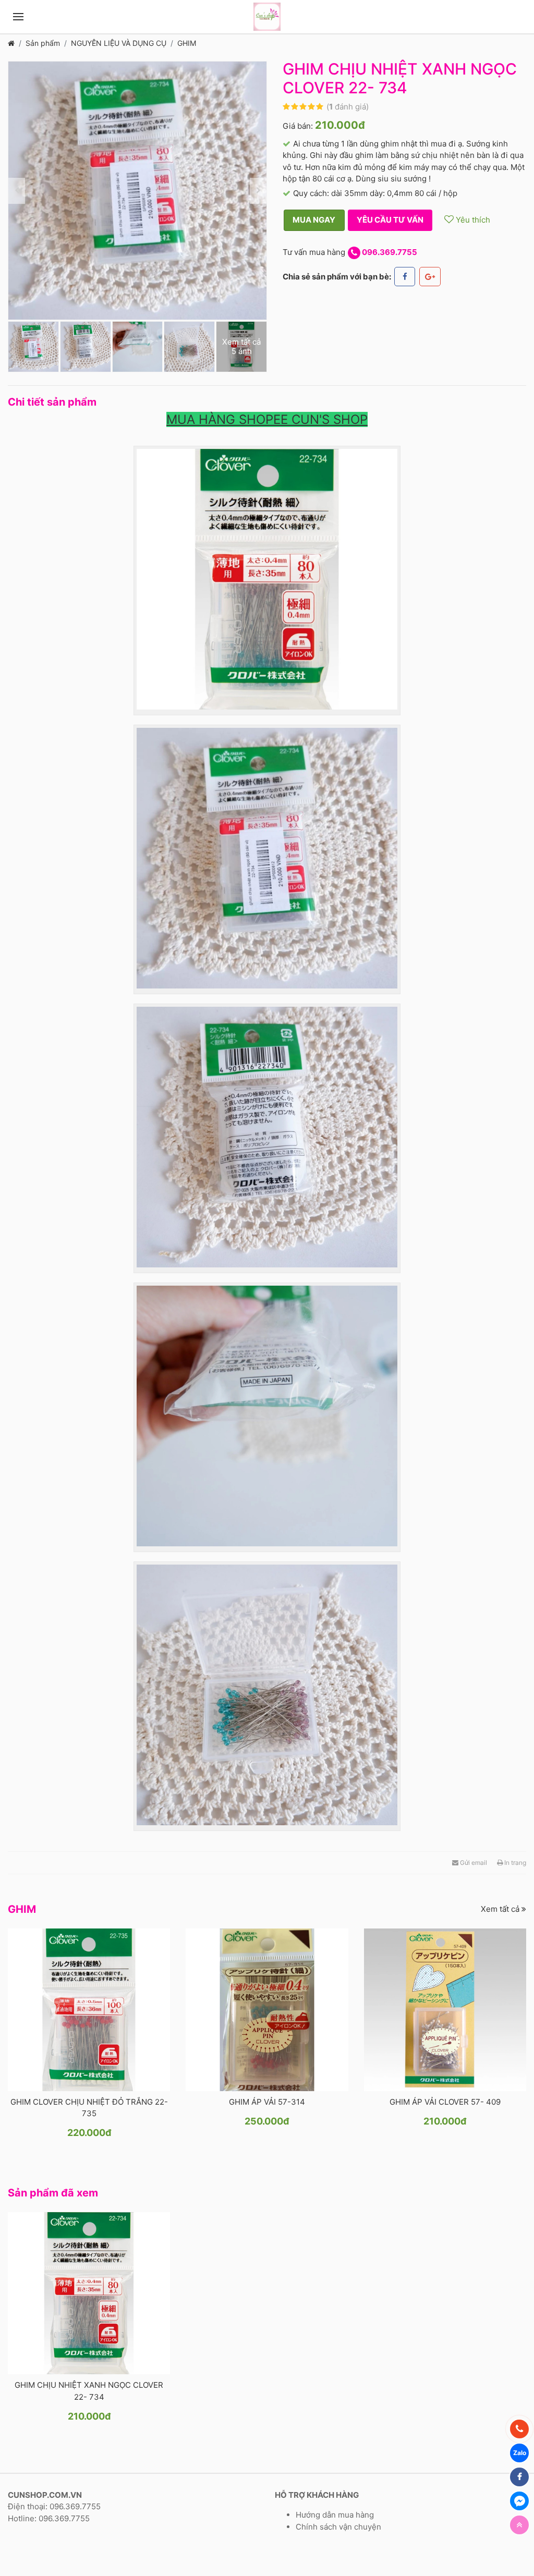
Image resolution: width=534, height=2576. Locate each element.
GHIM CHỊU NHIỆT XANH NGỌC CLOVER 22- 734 (89, 2391)
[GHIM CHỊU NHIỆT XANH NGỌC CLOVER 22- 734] (89, 2293)
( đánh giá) (348, 107)
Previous (17, 191)
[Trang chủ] (11, 43)
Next (258, 191)
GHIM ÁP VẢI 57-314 (267, 2102)
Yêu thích (472, 220)
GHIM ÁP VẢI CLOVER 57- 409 (445, 2102)
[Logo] (267, 17)
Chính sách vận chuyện (338, 2527)
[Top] (519, 2525)
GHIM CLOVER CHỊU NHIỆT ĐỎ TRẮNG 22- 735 (89, 2108)
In (514, 1863)
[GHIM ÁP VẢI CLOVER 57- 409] (445, 2010)
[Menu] (18, 17)
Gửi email (473, 1863)
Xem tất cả (501, 1909)
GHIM (187, 43)
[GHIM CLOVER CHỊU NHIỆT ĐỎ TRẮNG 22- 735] (89, 2010)
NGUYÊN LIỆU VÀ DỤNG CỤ (119, 43)
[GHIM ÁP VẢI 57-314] (267, 2010)
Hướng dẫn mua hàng (335, 2515)
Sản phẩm (43, 43)
